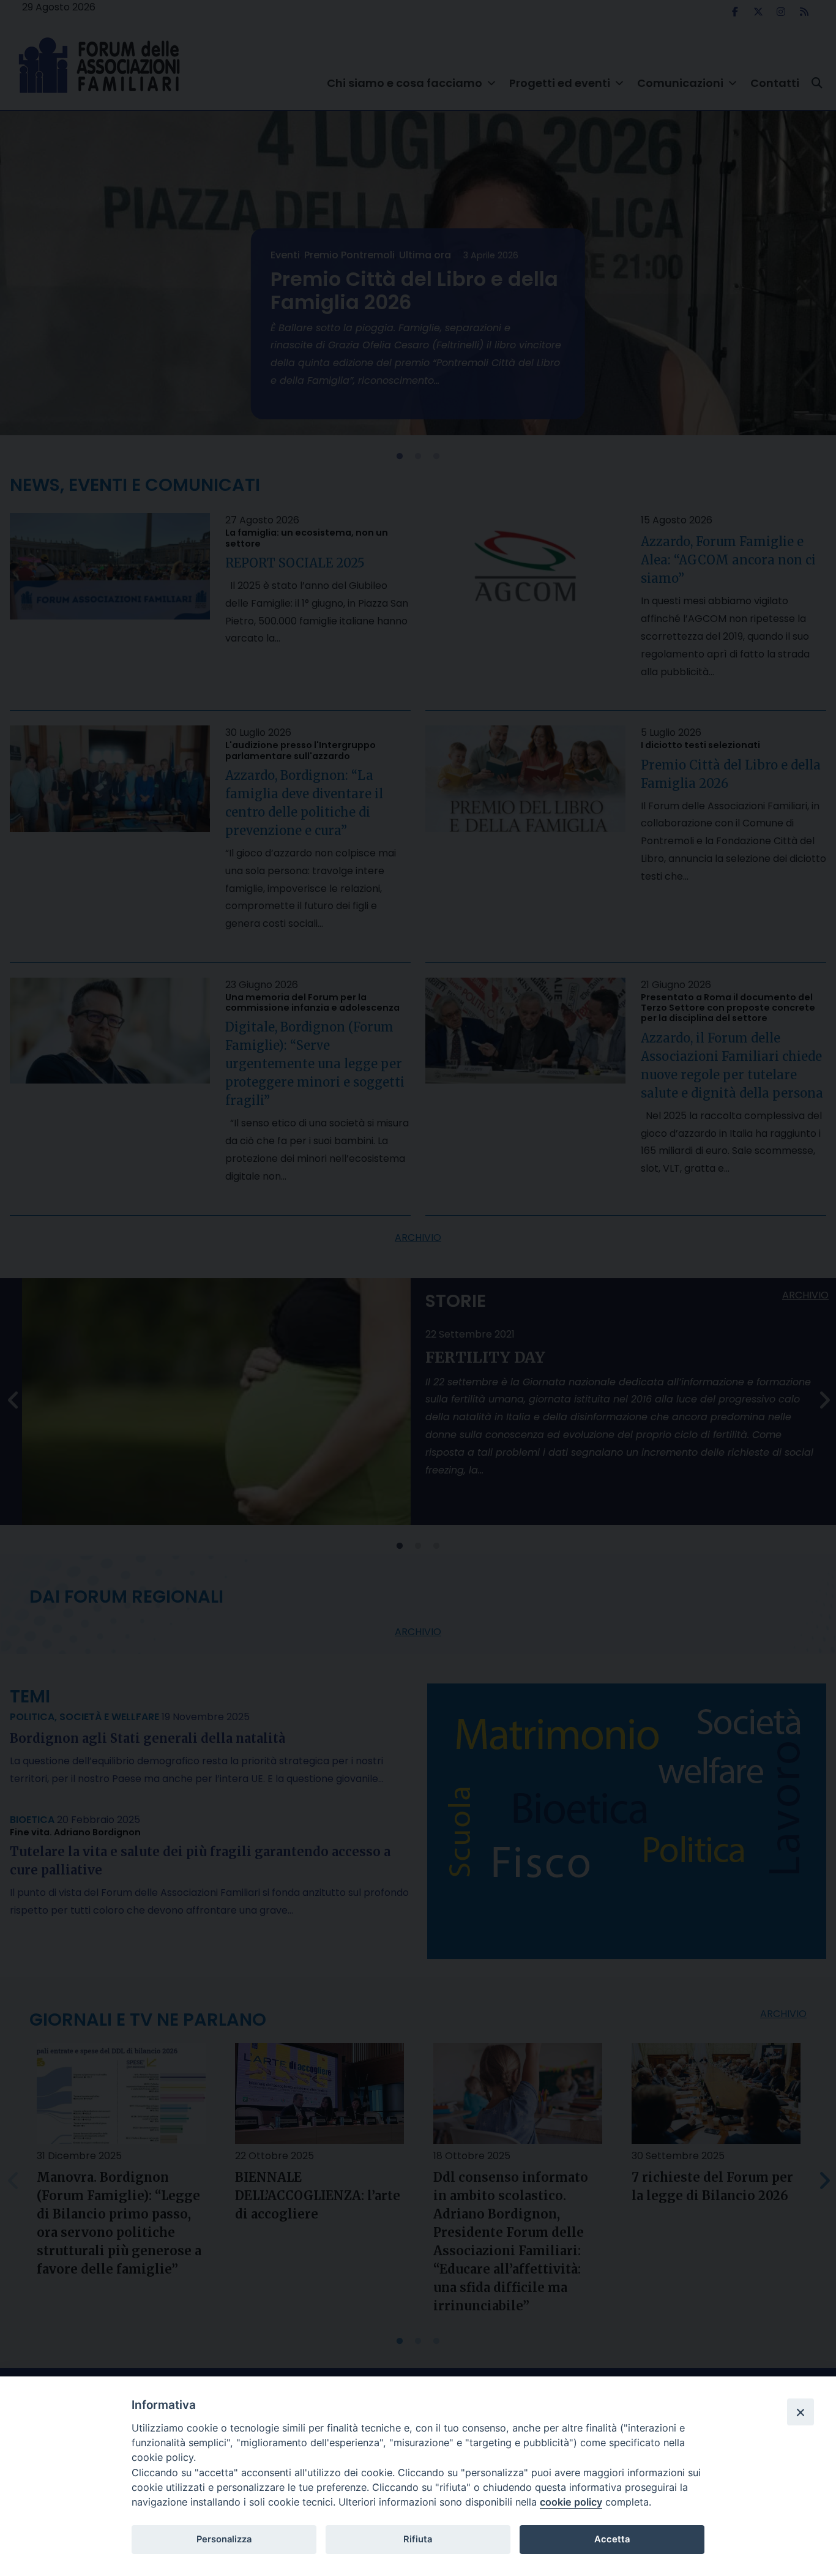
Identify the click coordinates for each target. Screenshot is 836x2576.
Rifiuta (418, 2539)
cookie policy (571, 2502)
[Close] (801, 2412)
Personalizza (224, 2539)
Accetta (612, 2539)
